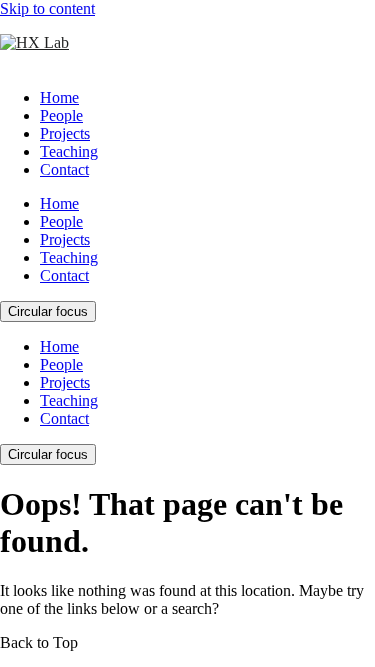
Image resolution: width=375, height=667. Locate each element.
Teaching (69, 151)
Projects (65, 133)
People (61, 115)
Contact (64, 169)
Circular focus (48, 311)
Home (59, 97)
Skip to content (47, 8)
